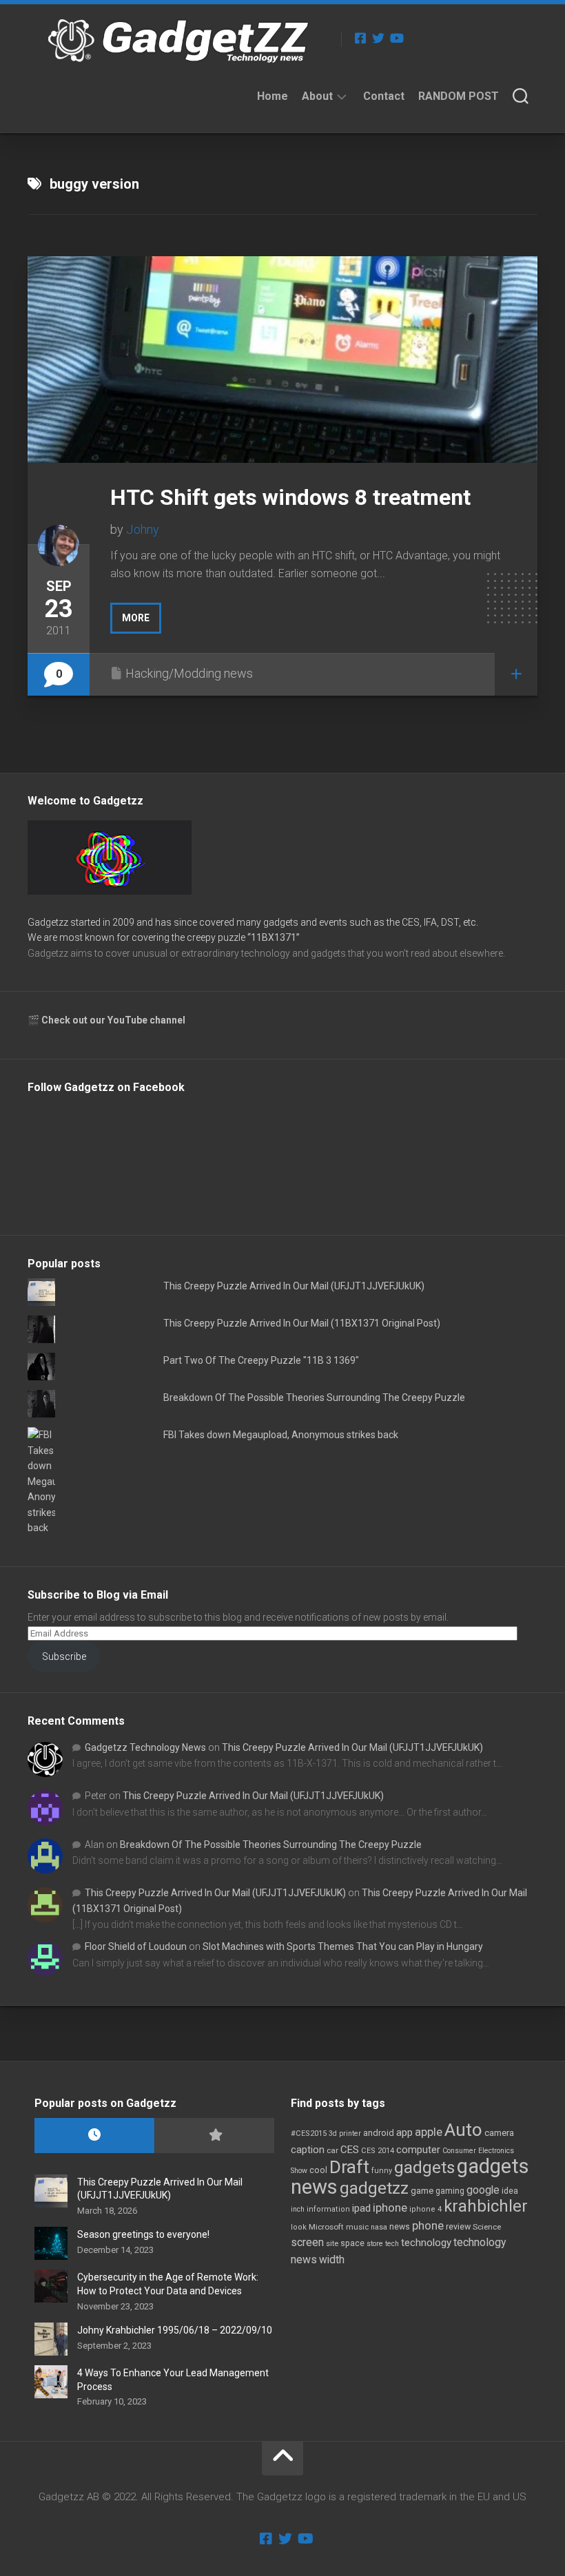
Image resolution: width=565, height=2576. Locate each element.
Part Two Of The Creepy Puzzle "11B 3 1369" (261, 1360)
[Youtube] (396, 38)
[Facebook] (360, 38)
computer (418, 2150)
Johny (143, 529)
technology (426, 2243)
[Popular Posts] (214, 2136)
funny (382, 2171)
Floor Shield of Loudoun (136, 1946)
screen (307, 2242)
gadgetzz (374, 2188)
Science (487, 2227)
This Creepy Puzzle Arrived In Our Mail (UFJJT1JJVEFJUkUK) (294, 1286)
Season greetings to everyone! (143, 2234)
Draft (349, 2167)
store (375, 2244)
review (458, 2226)
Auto (463, 2130)
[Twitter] (378, 38)
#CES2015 (309, 2133)
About (317, 96)
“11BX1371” (274, 937)
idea (510, 2191)
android (379, 2133)
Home (273, 96)
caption (308, 2150)
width (332, 2260)
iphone (390, 2208)
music (357, 2227)
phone (428, 2225)
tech (392, 2244)
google (483, 2190)
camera (499, 2133)
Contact (384, 96)
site (332, 2244)
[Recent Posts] (94, 2136)
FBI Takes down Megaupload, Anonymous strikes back (281, 1435)
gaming (450, 2191)
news (400, 2227)
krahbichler (486, 2206)
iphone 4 (425, 2209)
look (299, 2227)
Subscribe (64, 1656)
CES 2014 (378, 2151)
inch (298, 2209)
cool (318, 2170)
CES (350, 2150)
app (404, 2132)
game (422, 2191)
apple (429, 2132)
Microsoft (326, 2227)
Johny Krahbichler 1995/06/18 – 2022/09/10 (175, 2330)
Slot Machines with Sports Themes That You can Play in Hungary (343, 1946)
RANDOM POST (459, 96)
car (332, 2150)
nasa (379, 2227)
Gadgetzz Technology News (145, 1747)
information (328, 2209)
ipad (361, 2208)
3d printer (345, 2133)
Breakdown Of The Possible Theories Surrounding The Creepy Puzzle (314, 1398)
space (352, 2243)
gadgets (424, 2168)
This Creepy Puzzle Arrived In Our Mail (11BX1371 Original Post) (302, 1323)
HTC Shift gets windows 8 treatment (290, 497)
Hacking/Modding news (189, 673)
